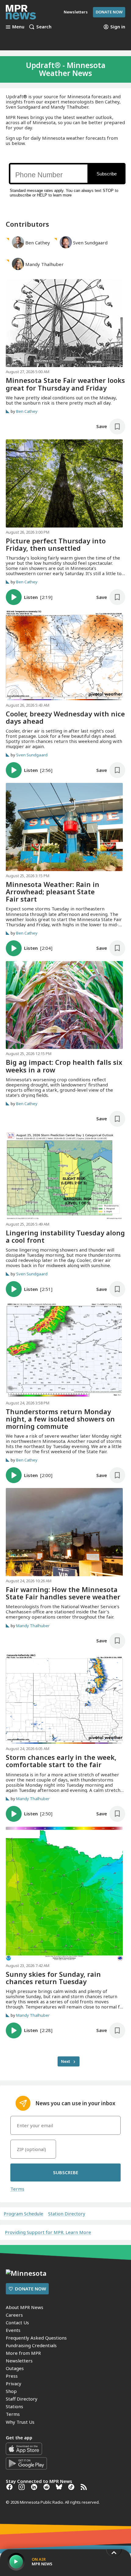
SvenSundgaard (90, 243)
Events (13, 2330)
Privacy (14, 2383)
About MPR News (25, 2307)
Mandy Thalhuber (33, 1625)
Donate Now (109, 12)
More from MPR (23, 2353)
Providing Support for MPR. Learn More (48, 2232)
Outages (15, 2368)
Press (12, 2376)
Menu (18, 27)
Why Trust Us (20, 2422)
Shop (11, 2391)
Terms (17, 2189)
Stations (14, 2406)
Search (44, 27)
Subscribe (66, 2172)
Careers (14, 2315)
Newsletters (19, 2361)
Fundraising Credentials (31, 2345)
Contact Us (17, 2322)
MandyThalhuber (44, 264)
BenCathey (38, 243)
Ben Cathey (27, 411)
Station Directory (67, 2214)
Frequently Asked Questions (36, 2338)
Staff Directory (22, 2399)
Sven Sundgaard (32, 755)
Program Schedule (23, 2214)
